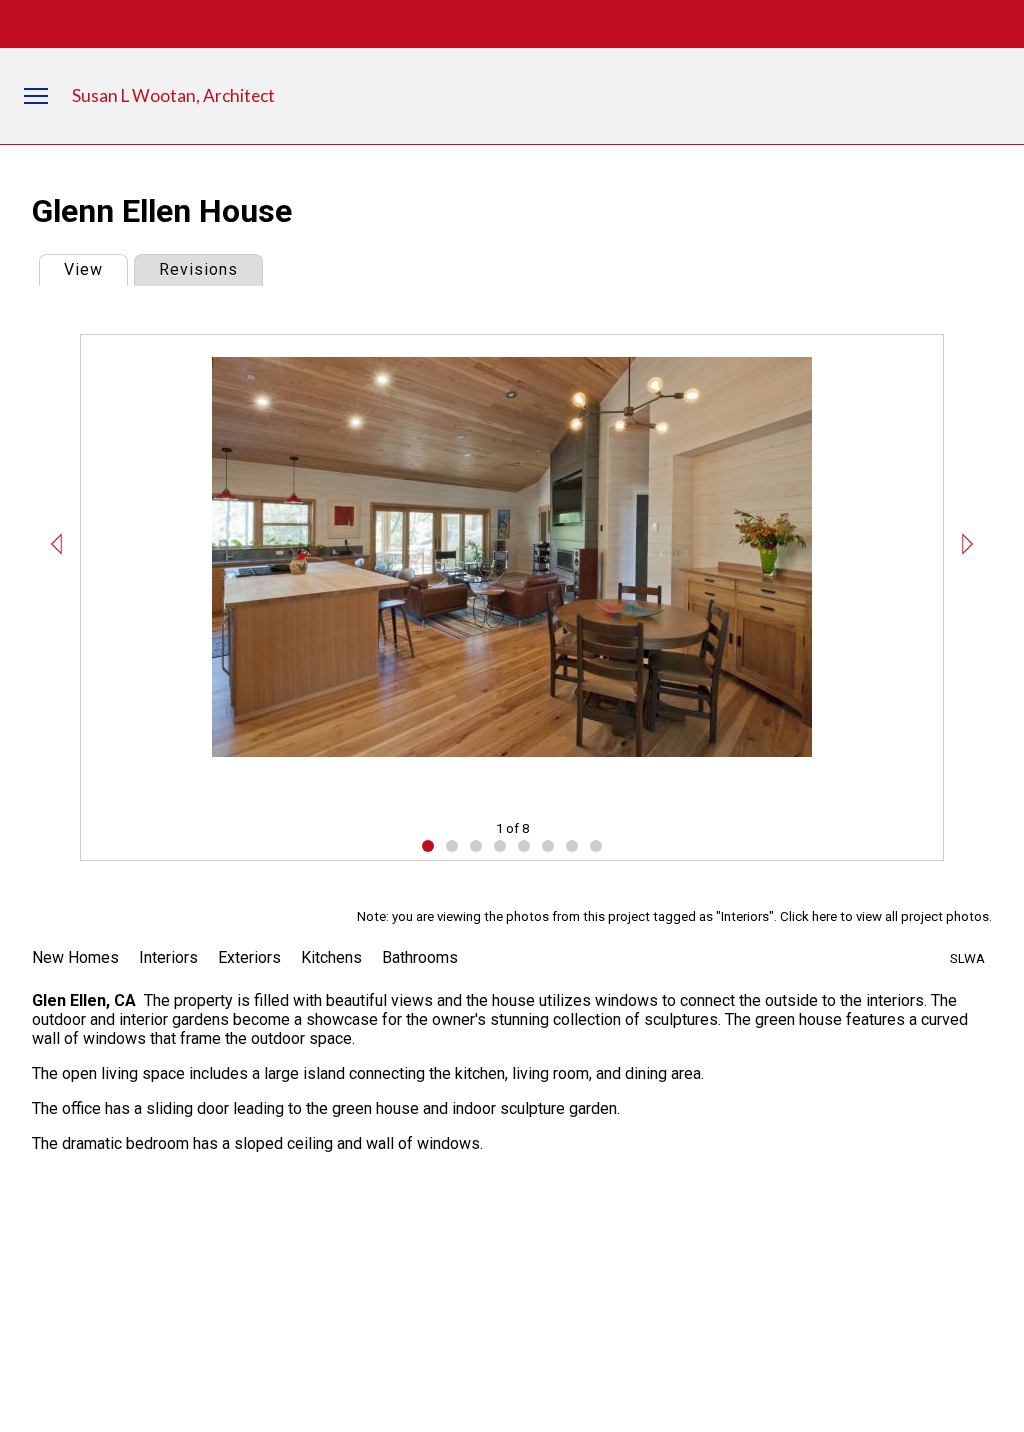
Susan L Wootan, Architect (173, 95)
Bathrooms (420, 957)
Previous (56, 544)
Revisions (198, 269)
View (95, 269)
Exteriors (249, 957)
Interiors (168, 957)
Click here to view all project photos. (886, 916)
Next (967, 544)
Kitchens (331, 957)
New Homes (75, 957)
